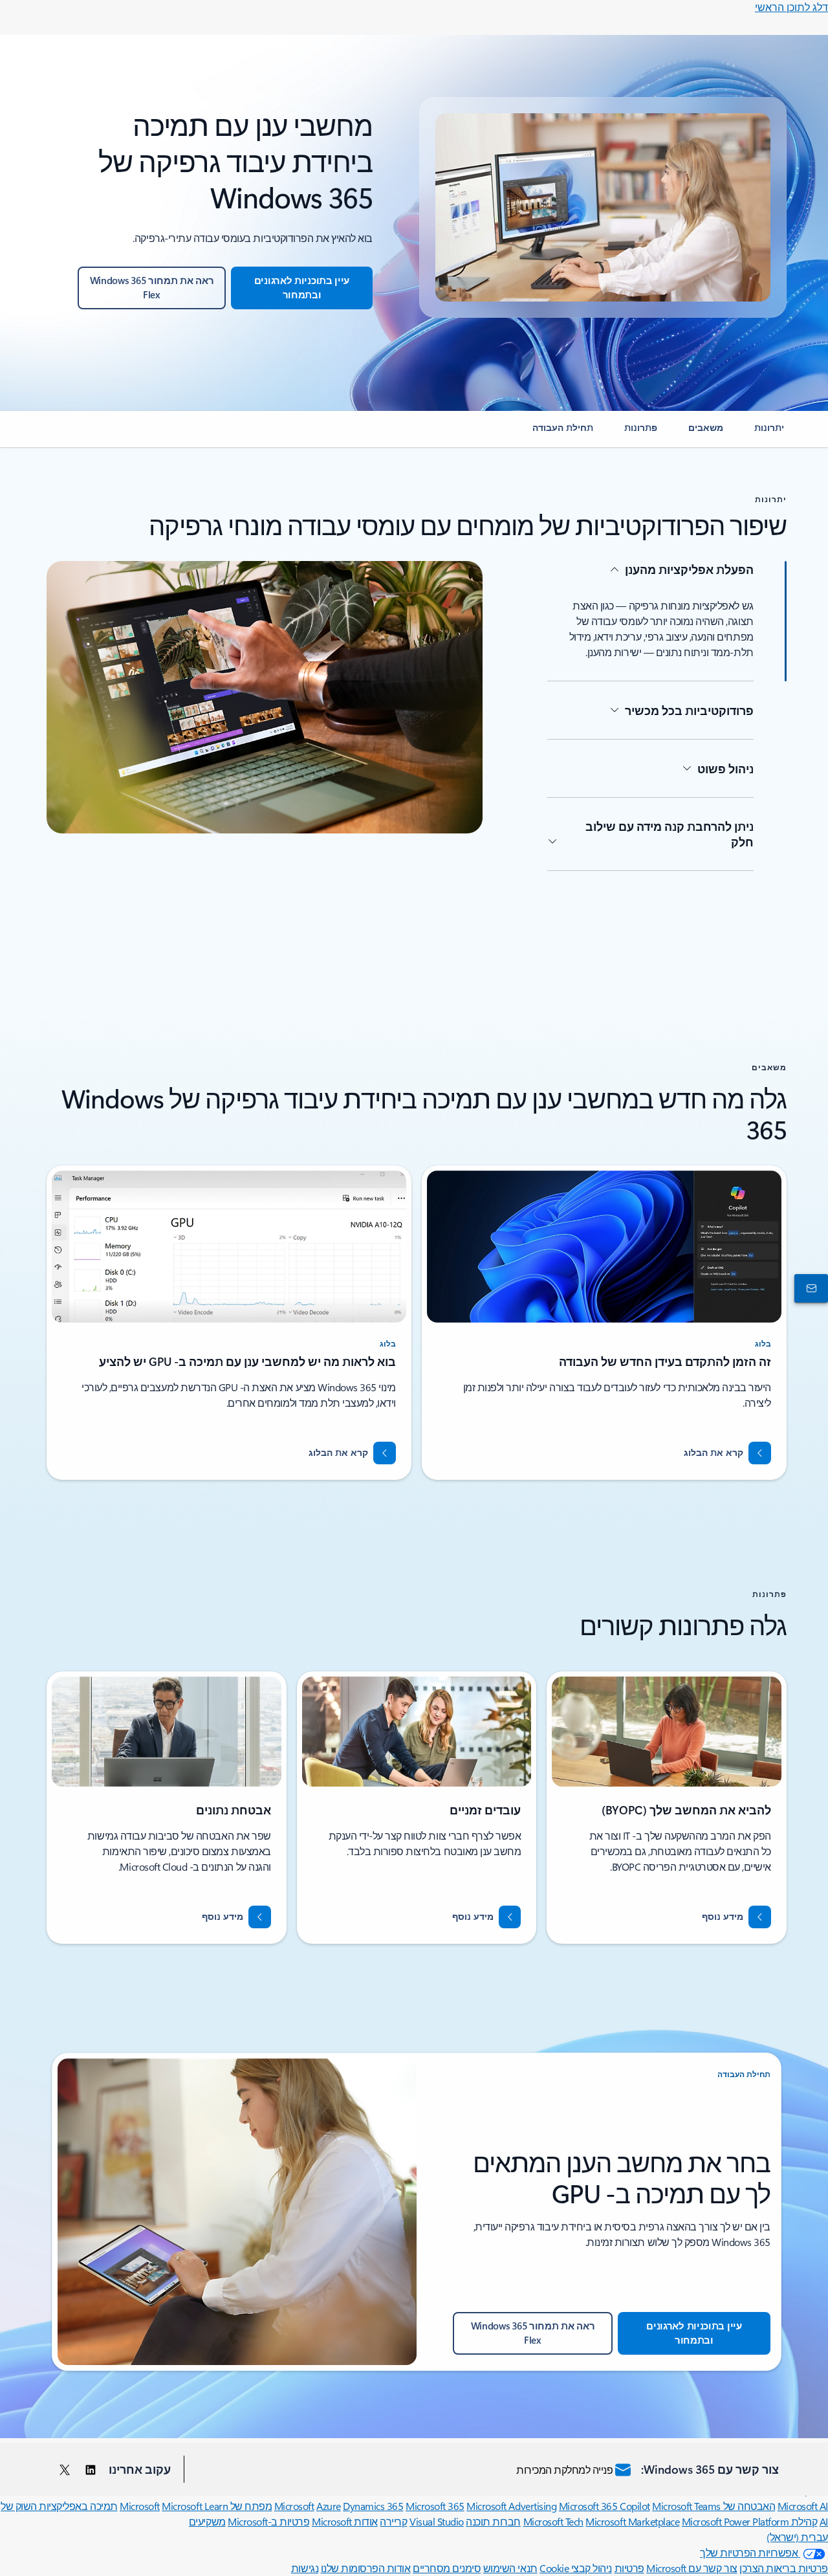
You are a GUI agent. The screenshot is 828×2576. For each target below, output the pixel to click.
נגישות (305, 2568)
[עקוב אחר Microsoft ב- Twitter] (65, 2469)
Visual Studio (437, 2521)
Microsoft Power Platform (735, 2521)
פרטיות (629, 2568)
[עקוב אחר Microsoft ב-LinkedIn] (91, 2469)
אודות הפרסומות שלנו (366, 2568)
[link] (769, 433)
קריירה (393, 2521)
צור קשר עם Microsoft (692, 2568)
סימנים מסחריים (447, 2568)
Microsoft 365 (435, 2506)
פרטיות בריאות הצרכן (784, 2568)
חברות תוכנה (493, 2521)
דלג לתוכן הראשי (791, 7)
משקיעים (207, 2521)
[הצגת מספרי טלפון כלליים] (814, 1288)
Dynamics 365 (373, 2506)
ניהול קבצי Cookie (576, 2568)
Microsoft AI (803, 2506)
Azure (329, 2506)
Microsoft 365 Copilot (605, 2506)
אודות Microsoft (345, 2521)
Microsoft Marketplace (632, 2521)
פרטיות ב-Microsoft (268, 2521)
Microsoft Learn (195, 2506)
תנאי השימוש (510, 2568)
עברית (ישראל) (797, 2537)
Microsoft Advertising (511, 2506)
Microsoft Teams (686, 2506)
